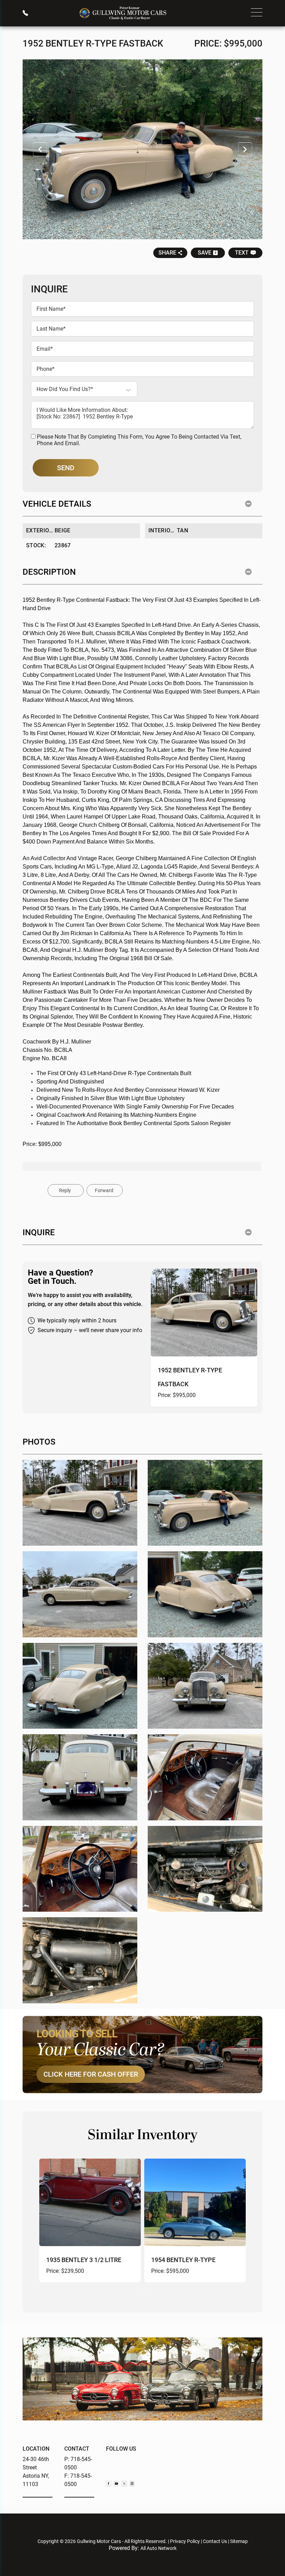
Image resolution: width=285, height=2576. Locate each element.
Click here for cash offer (91, 2074)
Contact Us (215, 2541)
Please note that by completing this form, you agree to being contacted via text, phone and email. (139, 440)
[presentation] (140, 2291)
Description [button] (49, 572)
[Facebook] (109, 2484)
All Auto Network (158, 2548)
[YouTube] (117, 2484)
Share (167, 253)
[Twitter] (124, 2484)
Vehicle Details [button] (57, 504)
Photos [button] (39, 1442)
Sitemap (239, 2541)
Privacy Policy (185, 2541)
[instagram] (132, 2484)
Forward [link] (104, 1190)
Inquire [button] (39, 1232)
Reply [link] (65, 1190)
